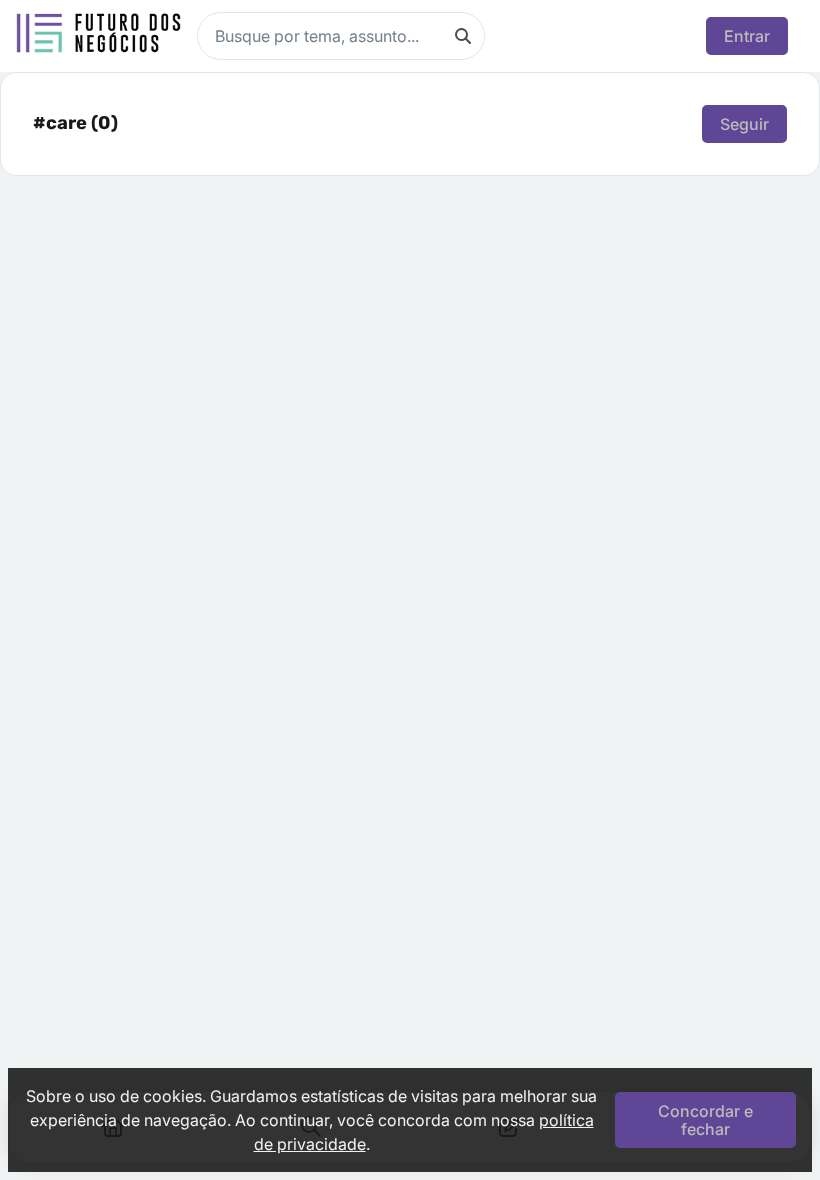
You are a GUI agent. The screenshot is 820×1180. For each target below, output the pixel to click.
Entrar (747, 36)
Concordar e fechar (705, 1120)
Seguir (744, 124)
